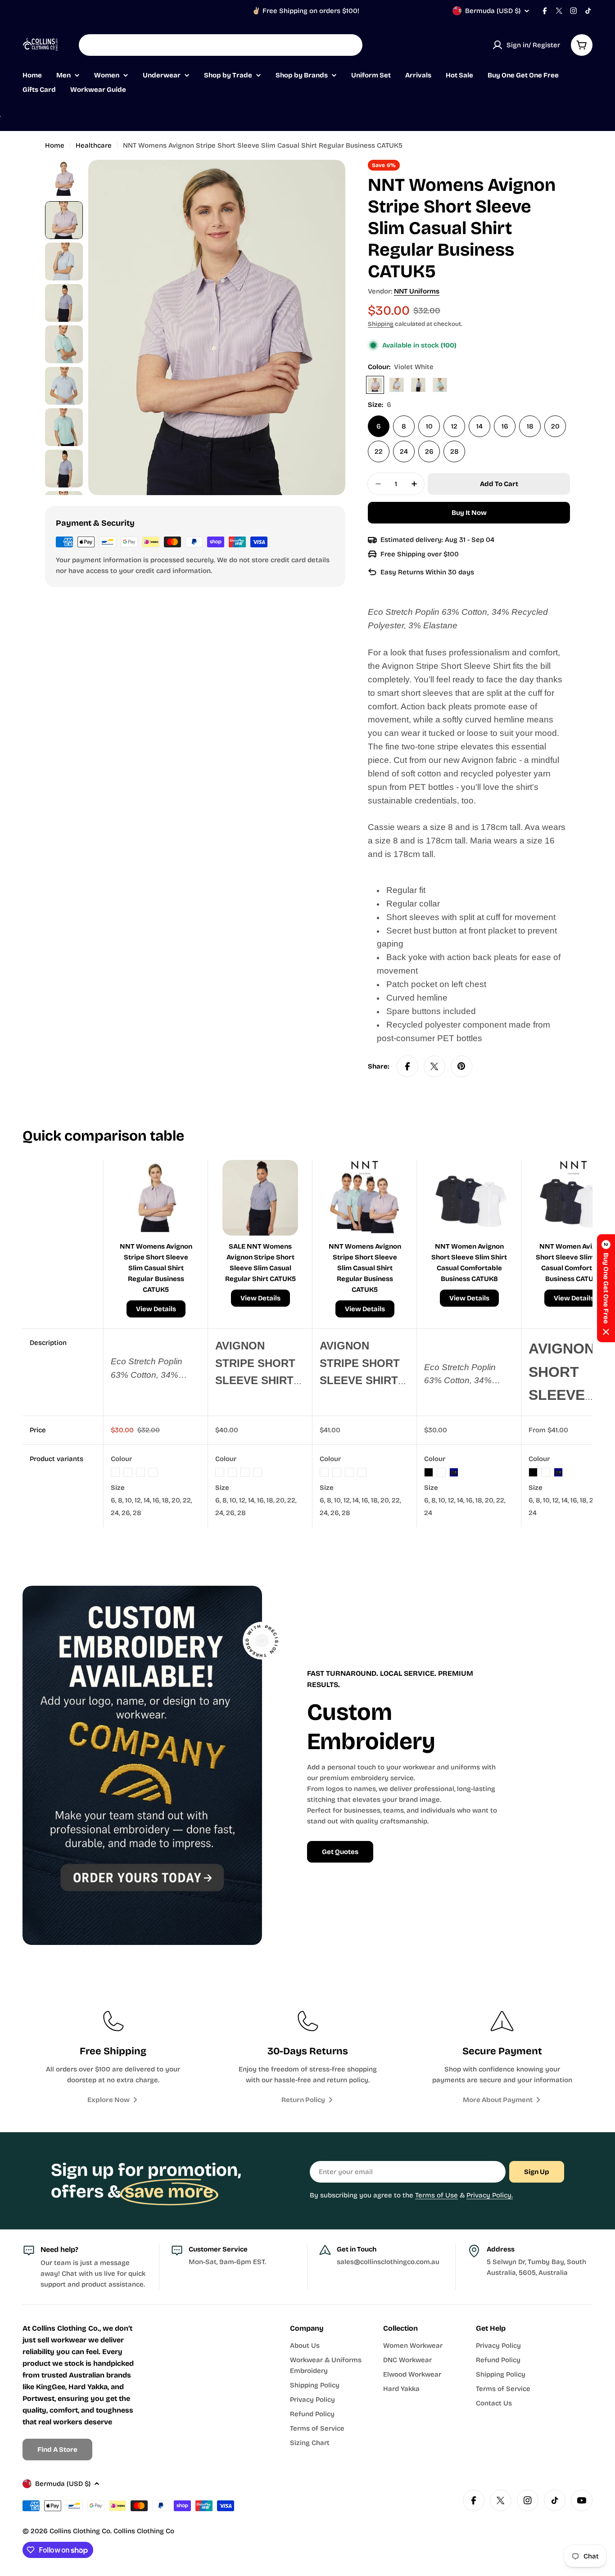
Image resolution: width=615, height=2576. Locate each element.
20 (555, 426)
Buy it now (469, 513)
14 (479, 426)
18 (530, 426)
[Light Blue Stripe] (397, 385)
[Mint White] (440, 385)
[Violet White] (375, 385)
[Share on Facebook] (407, 1066)
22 (379, 451)
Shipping (381, 324)
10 (429, 426)
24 (404, 451)
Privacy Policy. (490, 2195)
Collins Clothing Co (80, 2531)
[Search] (350, 45)
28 (454, 451)
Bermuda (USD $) (493, 11)
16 (505, 426)
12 (454, 426)
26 (429, 451)
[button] (606, 1288)
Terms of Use (436, 2195)
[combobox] (221, 45)
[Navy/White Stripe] (418, 385)
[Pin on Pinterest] (461, 1066)
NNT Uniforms (417, 291)
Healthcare (94, 145)
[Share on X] (434, 1066)
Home (55, 145)
